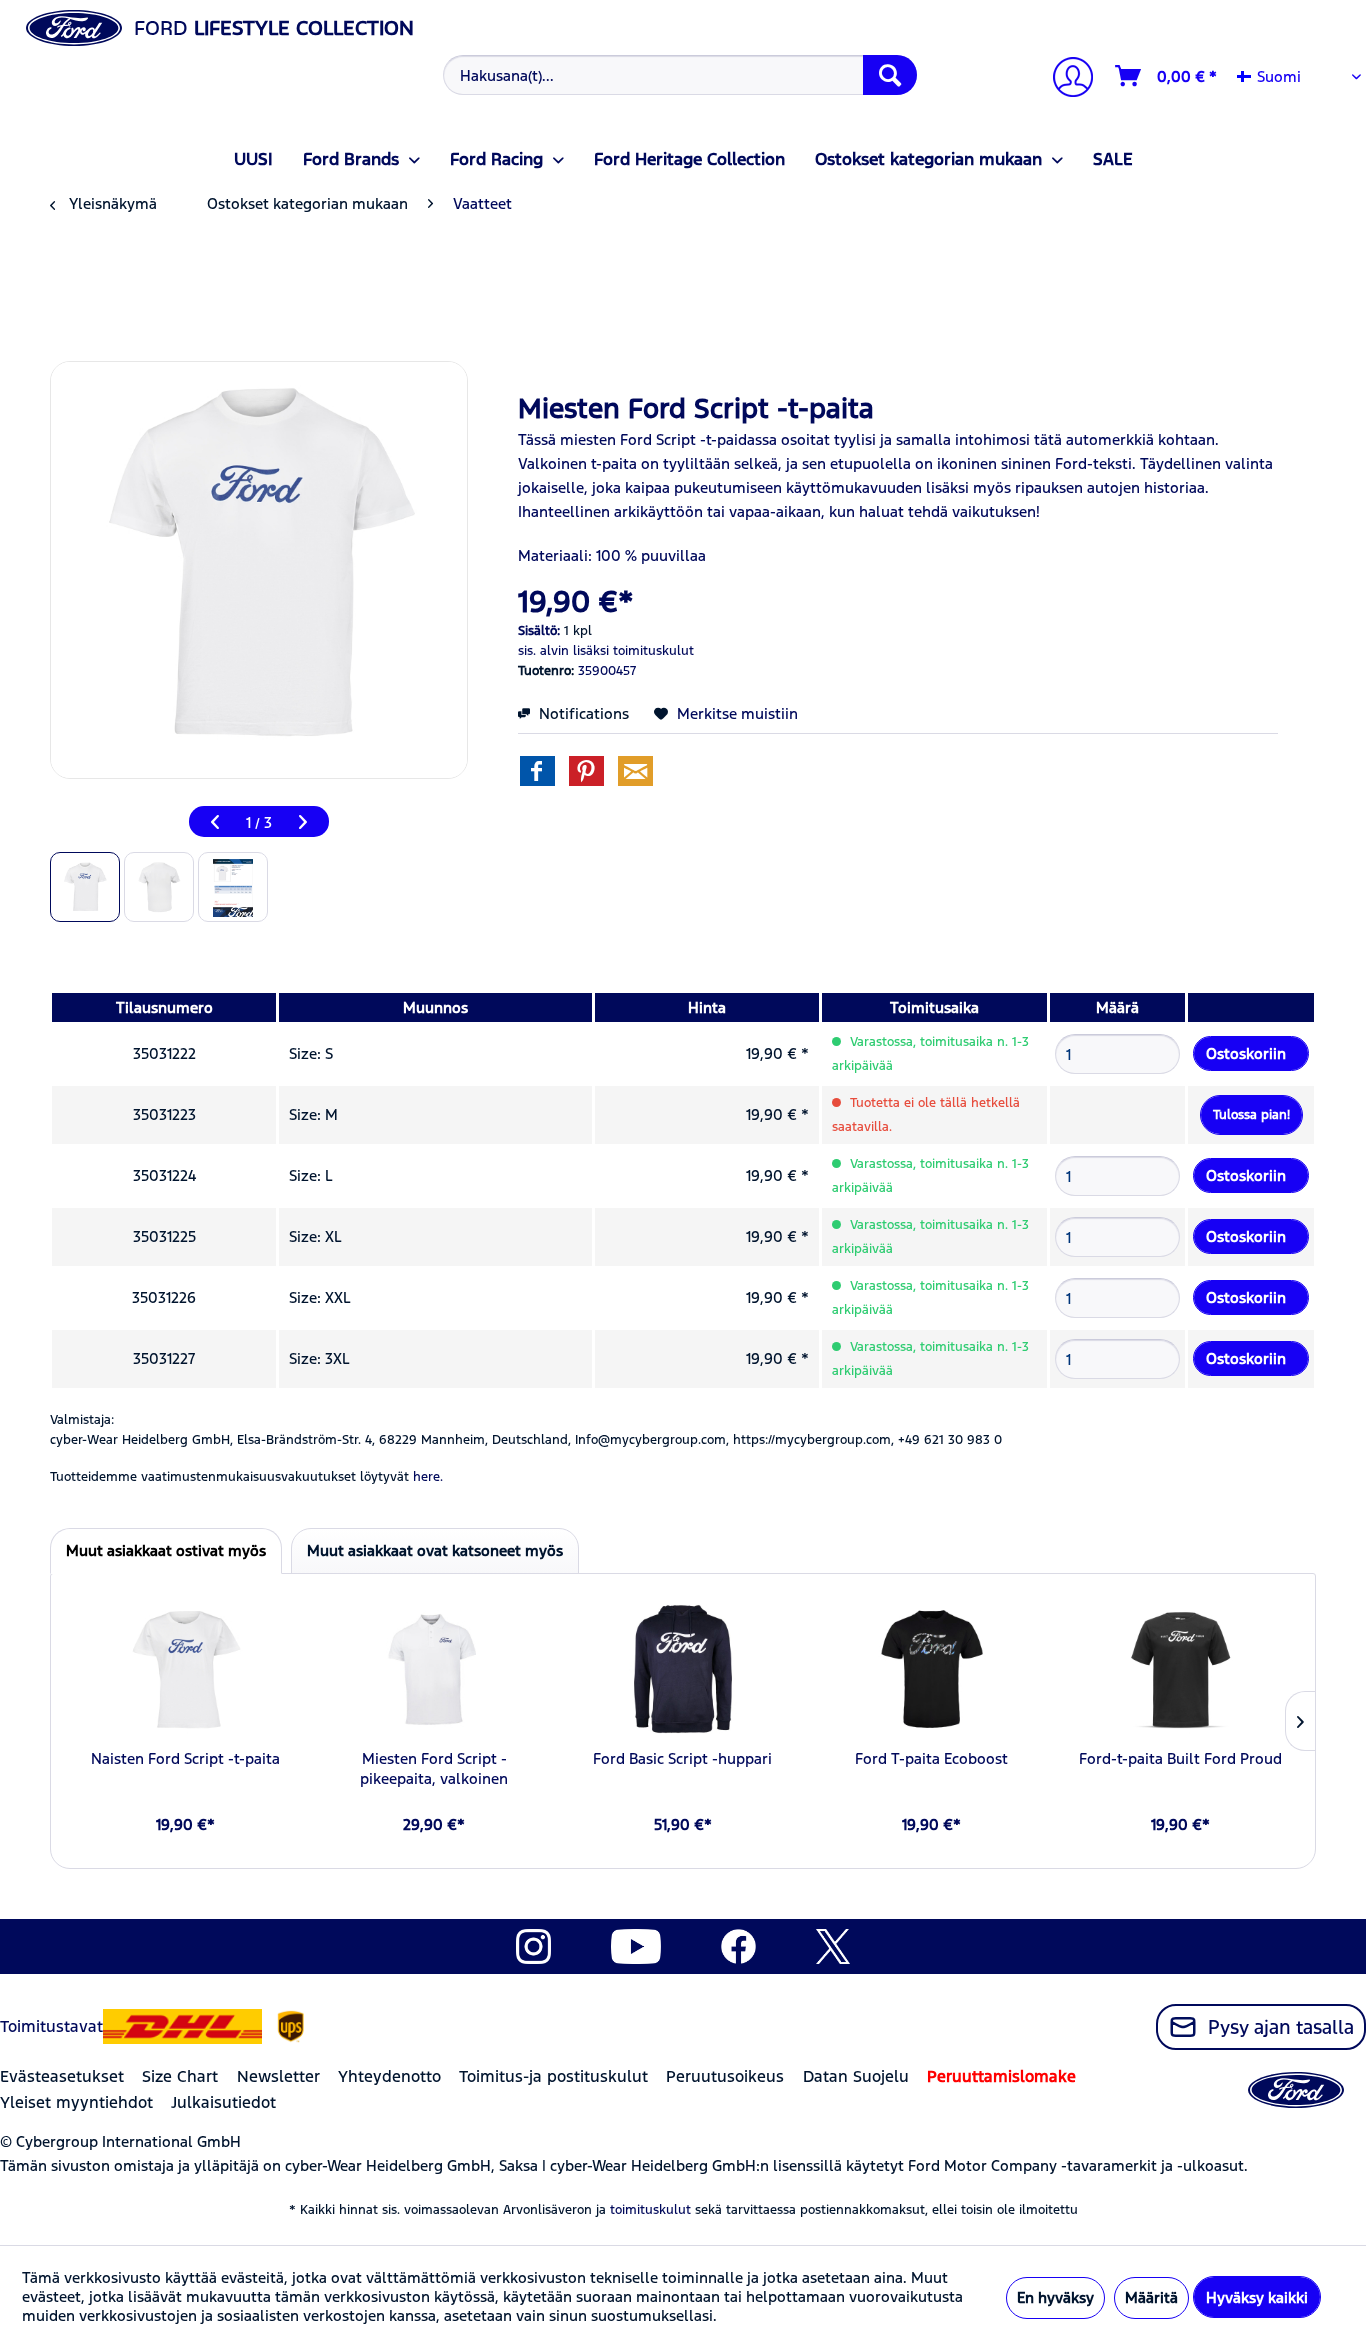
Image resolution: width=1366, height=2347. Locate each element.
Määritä (1151, 2297)
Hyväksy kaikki (1257, 2297)
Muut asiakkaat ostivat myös (166, 1550)
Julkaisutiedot (223, 2102)
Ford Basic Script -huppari (682, 1758)
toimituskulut (650, 2210)
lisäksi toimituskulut (633, 651)
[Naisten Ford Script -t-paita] (185, 1669)
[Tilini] (1065, 79)
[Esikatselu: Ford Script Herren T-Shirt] (85, 887)
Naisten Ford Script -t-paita (185, 1758)
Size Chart (180, 2076)
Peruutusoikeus (725, 2076)
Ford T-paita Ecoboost (931, 1758)
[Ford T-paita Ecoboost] (931, 1669)
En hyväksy (1055, 2297)
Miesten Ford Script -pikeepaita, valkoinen (434, 1768)
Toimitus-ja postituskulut (553, 2076)
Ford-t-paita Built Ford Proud (1180, 1758)
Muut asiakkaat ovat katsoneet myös (435, 1550)
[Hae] (890, 75)
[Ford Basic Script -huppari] (683, 1669)
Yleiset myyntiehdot (76, 2102)
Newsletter (278, 2076)
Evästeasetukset (62, 2076)
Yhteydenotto (389, 2076)
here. (428, 1477)
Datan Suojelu (856, 2076)
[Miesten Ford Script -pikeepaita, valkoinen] (434, 1669)
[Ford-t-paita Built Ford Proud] (1180, 1669)
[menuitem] (677, 75)
